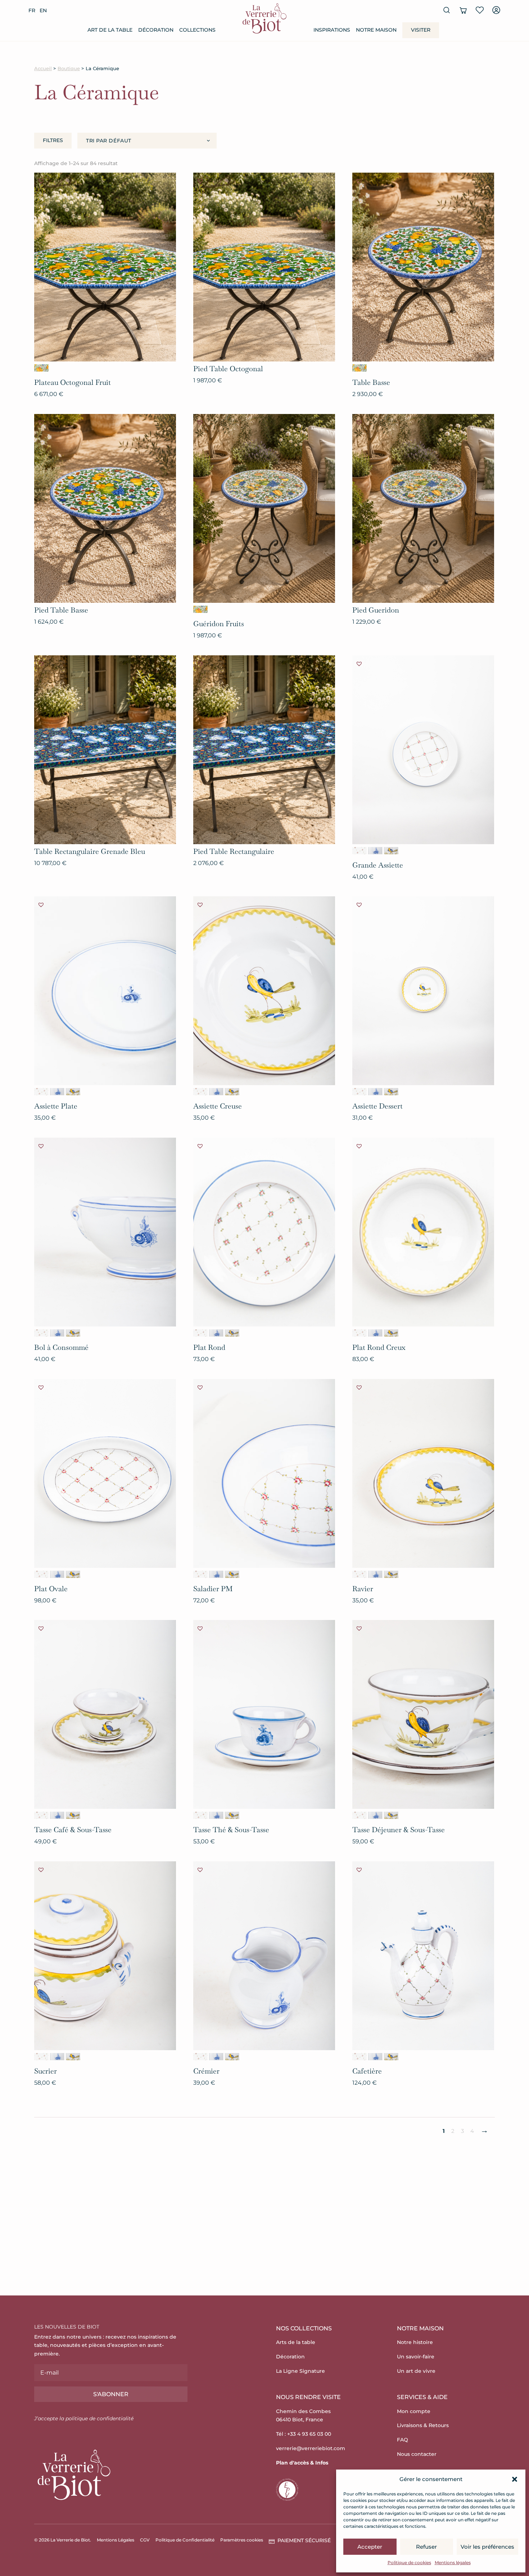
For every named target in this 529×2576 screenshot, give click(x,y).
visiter (421, 30)
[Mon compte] (496, 10)
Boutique (69, 69)
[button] (515, 2479)
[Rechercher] (447, 10)
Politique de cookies (409, 2563)
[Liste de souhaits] (480, 10)
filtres (53, 140)
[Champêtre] (360, 851)
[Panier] (463, 10)
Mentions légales (453, 2563)
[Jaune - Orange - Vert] (41, 368)
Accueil (43, 69)
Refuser (426, 2547)
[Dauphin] (375, 851)
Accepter (370, 2547)
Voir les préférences (487, 2547)
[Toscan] (391, 851)
